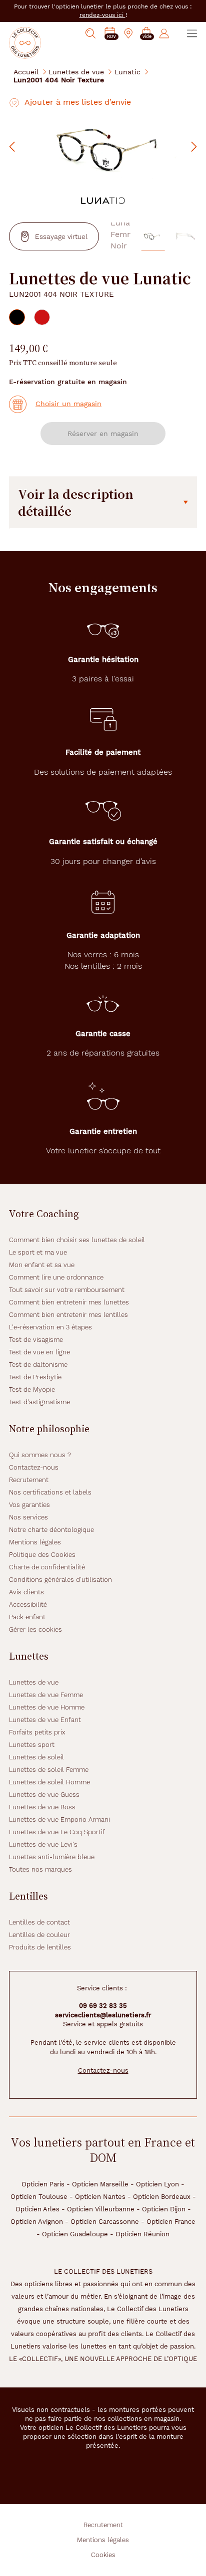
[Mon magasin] (128, 33)
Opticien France (171, 2222)
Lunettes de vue (76, 72)
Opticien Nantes (100, 2197)
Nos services (28, 1517)
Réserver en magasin (103, 433)
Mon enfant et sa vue (42, 1265)
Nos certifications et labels (50, 1492)
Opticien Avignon (37, 2222)
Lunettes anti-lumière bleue (52, 1857)
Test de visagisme (36, 1340)
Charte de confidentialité (47, 1567)
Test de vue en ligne (39, 1352)
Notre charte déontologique (51, 1530)
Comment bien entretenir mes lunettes (69, 1302)
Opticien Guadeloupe (75, 2234)
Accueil (26, 72)
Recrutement (29, 1480)
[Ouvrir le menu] (192, 33)
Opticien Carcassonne (105, 2222)
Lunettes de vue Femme (46, 1695)
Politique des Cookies (42, 1555)
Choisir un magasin (68, 404)
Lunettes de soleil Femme (49, 1770)
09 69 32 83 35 (103, 2006)
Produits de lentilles (40, 1947)
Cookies (103, 2555)
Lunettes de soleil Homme (49, 1782)
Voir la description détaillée (76, 502)
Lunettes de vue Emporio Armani (59, 1820)
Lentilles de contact (39, 1922)
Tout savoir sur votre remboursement (67, 1290)
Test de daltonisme (38, 1365)
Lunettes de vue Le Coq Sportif (57, 1832)
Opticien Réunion (142, 2234)
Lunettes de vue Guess (44, 1795)
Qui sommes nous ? (40, 1455)
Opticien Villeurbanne (101, 2209)
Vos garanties (29, 1505)
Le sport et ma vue (38, 1252)
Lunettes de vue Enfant (45, 1720)
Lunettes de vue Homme (47, 1707)
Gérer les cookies (35, 1629)
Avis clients (26, 1592)
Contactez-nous (34, 1467)
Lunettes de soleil (36, 1757)
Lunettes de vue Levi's (43, 1844)
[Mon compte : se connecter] (164, 33)
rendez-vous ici (102, 15)
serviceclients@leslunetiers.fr (103, 2015)
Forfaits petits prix (37, 1732)
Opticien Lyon (157, 2184)
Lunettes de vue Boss (42, 1807)
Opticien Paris (43, 2184)
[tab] (17, 317)
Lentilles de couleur (39, 1935)
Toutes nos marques (40, 1869)
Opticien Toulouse (39, 2197)
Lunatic (127, 72)
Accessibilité (28, 1605)
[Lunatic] (103, 200)
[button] (146, 34)
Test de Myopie (32, 1390)
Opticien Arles (37, 2209)
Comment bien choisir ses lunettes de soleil (77, 1240)
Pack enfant (27, 1617)
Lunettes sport (32, 1745)
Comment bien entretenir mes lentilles (68, 1315)
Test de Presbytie (35, 1377)
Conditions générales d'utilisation (60, 1580)
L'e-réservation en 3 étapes (50, 1327)
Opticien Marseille (100, 2184)
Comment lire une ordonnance (56, 1277)
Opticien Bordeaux (162, 2197)
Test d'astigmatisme (39, 1402)
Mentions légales (35, 1542)
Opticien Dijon (164, 2209)
